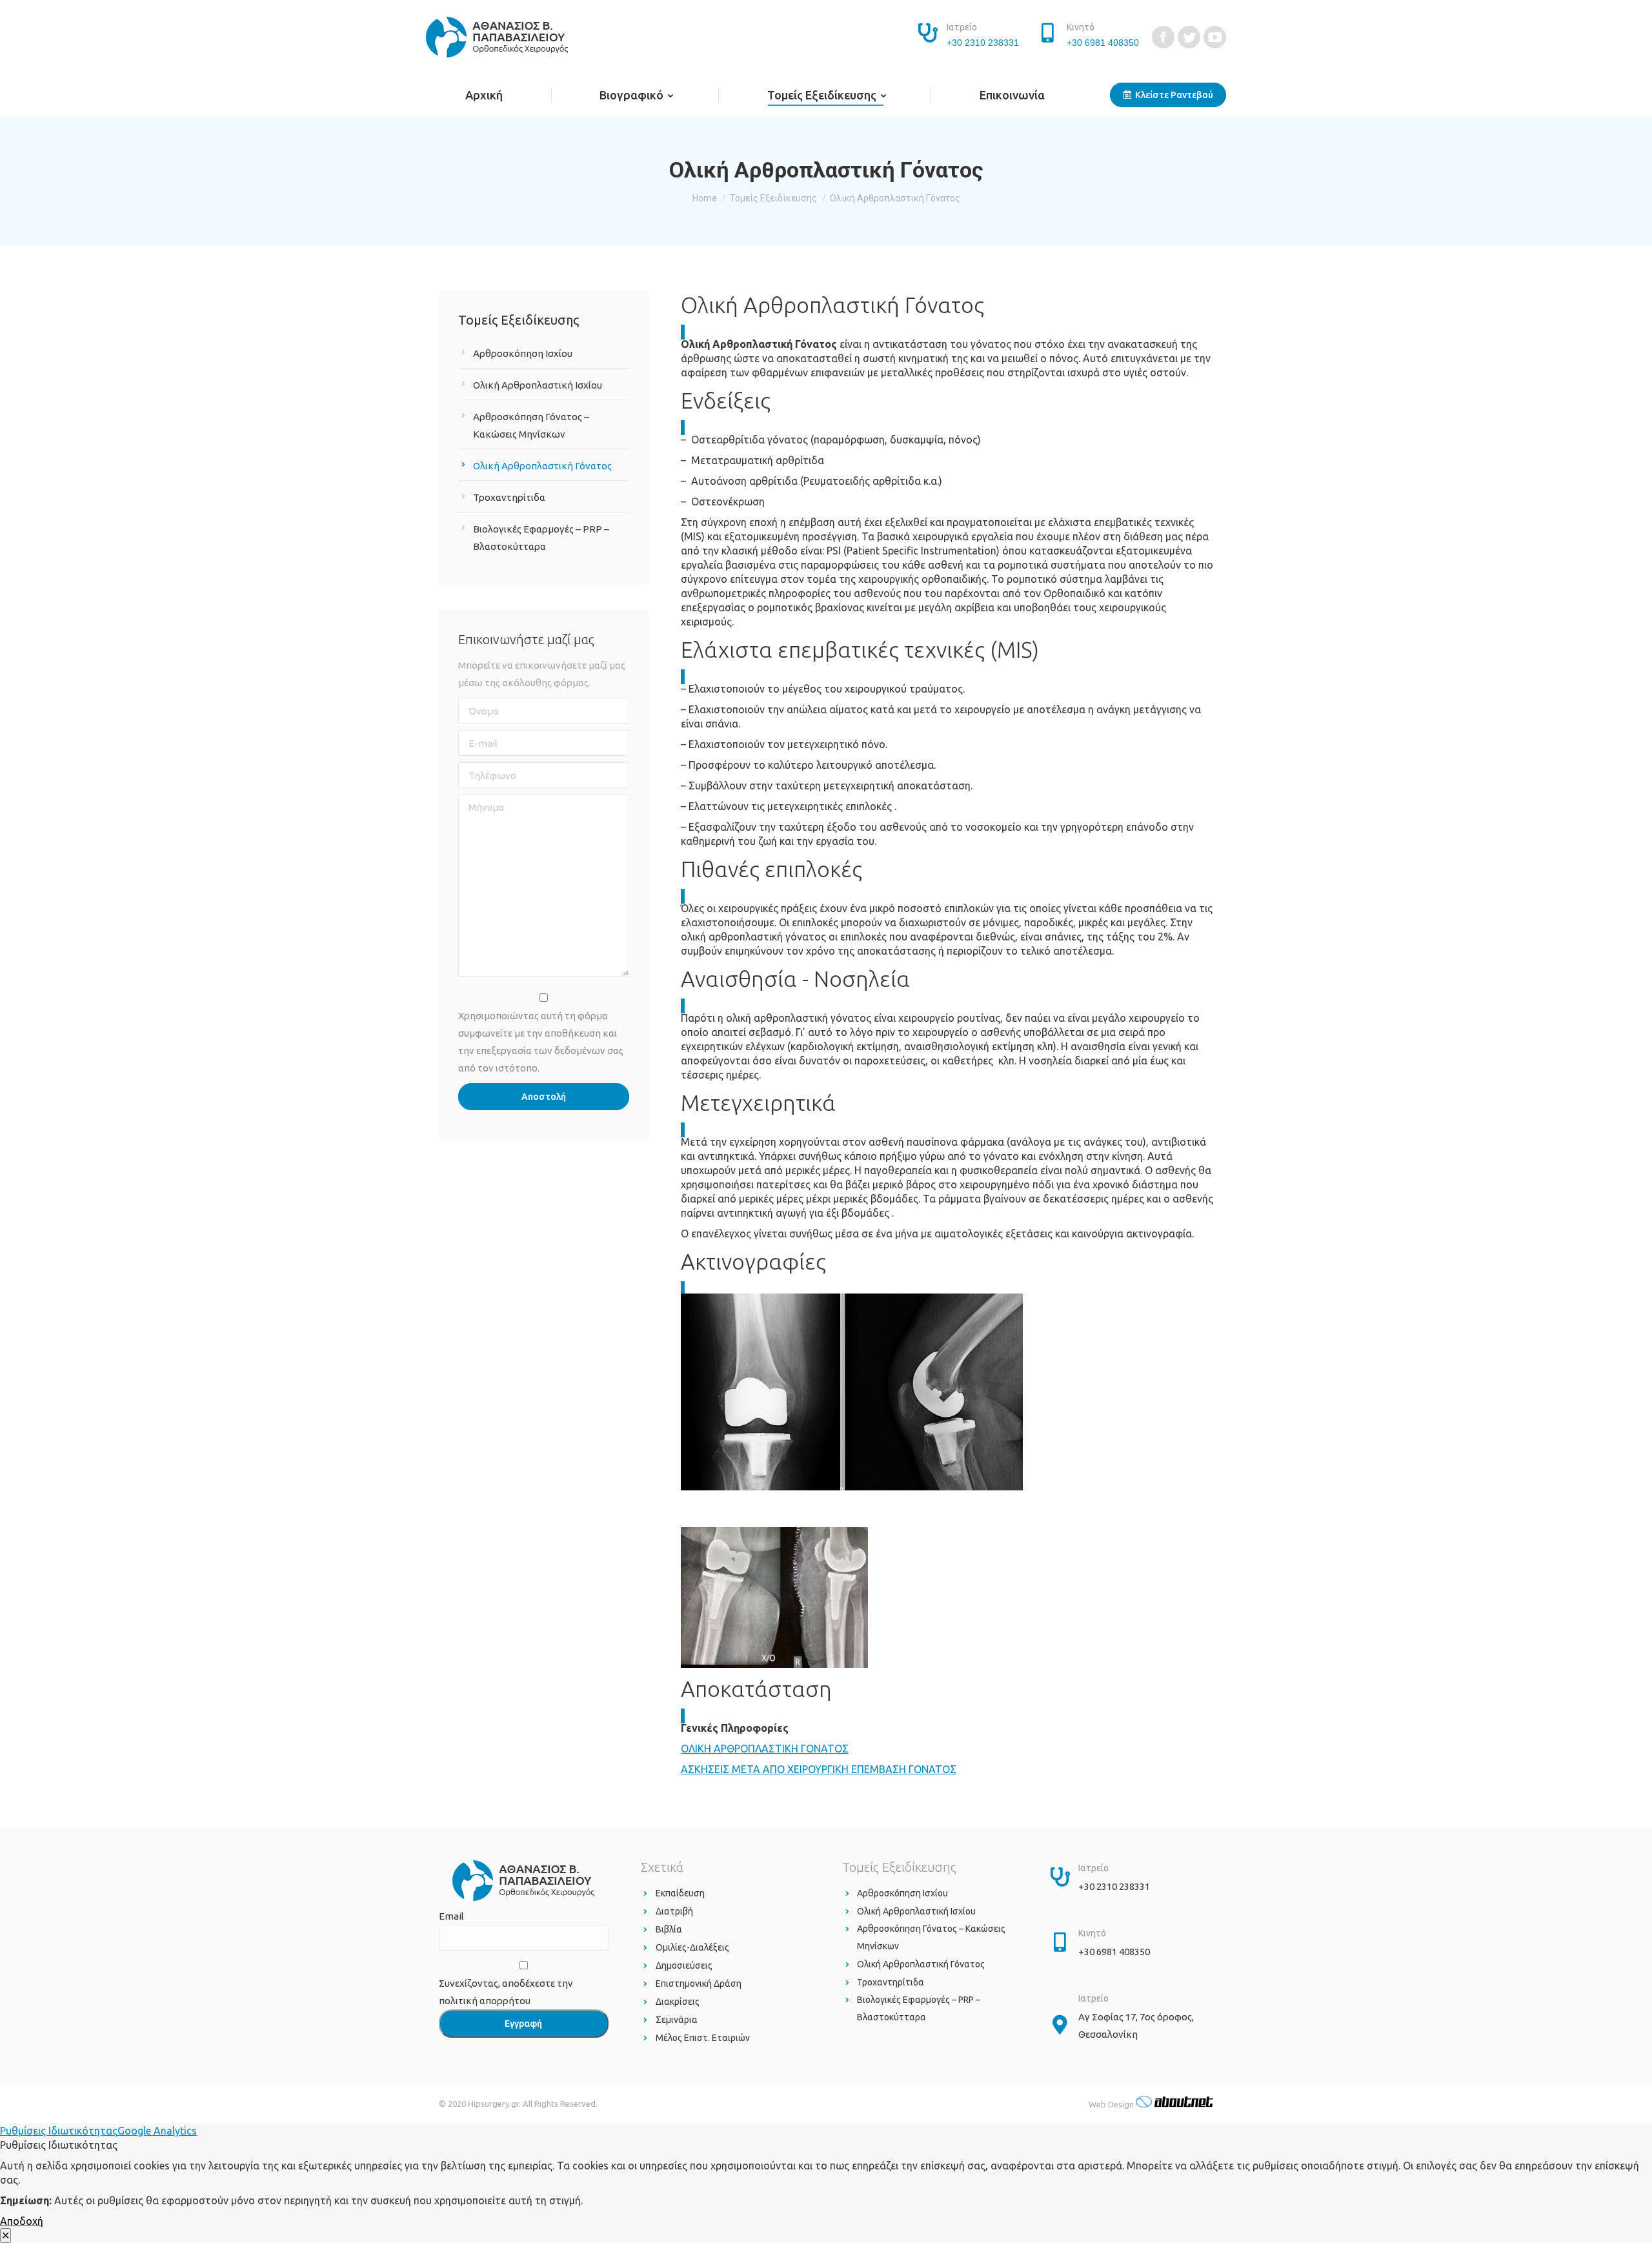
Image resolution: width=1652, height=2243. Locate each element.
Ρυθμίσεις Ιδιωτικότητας (59, 2131)
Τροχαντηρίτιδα (509, 497)
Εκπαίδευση (680, 1893)
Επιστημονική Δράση (699, 1984)
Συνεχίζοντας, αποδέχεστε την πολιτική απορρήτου (506, 1992)
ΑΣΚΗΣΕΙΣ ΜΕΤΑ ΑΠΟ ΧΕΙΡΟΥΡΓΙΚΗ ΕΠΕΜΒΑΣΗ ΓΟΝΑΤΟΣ (819, 1769)
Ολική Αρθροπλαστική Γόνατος (542, 466)
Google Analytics (157, 2131)
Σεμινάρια (677, 2020)
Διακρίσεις (678, 2002)
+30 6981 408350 (1103, 43)
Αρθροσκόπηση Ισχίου (523, 353)
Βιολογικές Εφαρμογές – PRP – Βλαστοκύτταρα (541, 538)
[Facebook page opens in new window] (1163, 37)
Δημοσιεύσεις (684, 1965)
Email (451, 1916)
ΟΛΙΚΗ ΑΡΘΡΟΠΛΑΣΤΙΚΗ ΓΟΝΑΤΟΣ (765, 1749)
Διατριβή (674, 1911)
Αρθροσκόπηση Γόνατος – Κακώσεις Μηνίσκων (531, 425)
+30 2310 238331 (983, 43)
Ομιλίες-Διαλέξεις (692, 1947)
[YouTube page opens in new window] (1215, 37)
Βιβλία (669, 1929)
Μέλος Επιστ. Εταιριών (703, 2038)
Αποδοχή (22, 2221)
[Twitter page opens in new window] (1189, 37)
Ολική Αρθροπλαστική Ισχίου (538, 385)
